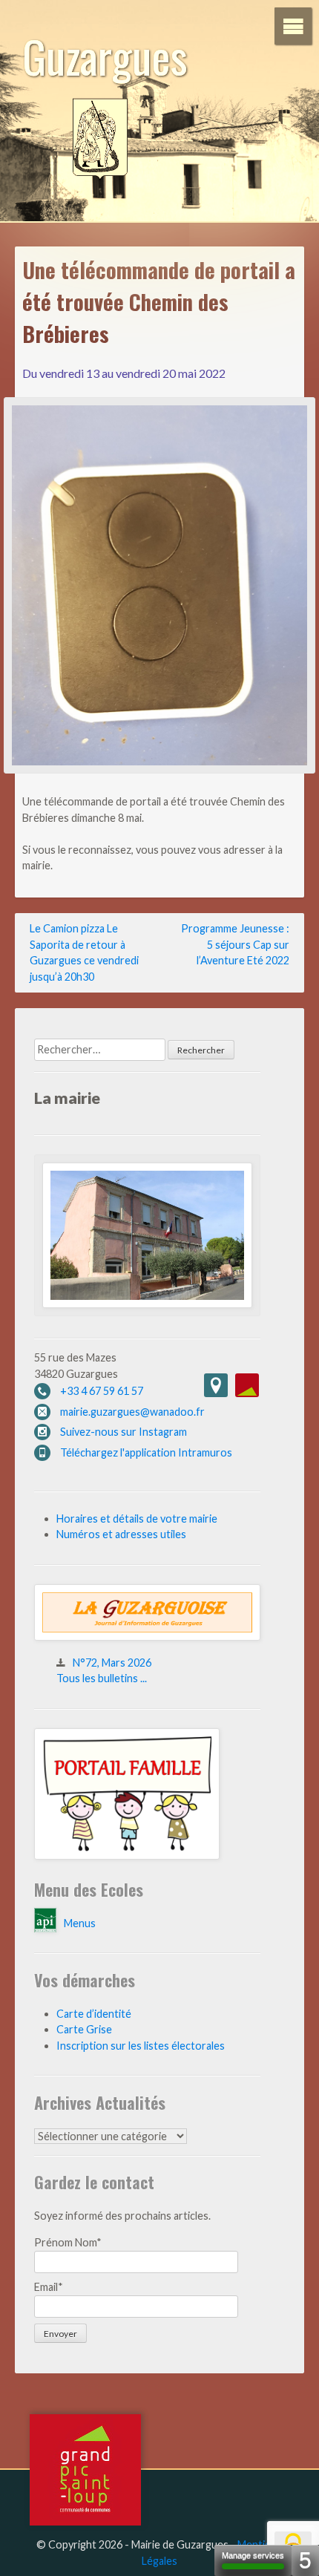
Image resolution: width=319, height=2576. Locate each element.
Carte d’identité (94, 2014)
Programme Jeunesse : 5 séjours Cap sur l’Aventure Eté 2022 (235, 944)
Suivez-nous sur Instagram (124, 1432)
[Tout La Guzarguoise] (147, 1637)
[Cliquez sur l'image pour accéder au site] (127, 1856)
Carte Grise (84, 2029)
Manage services (253, 2555)
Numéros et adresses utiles (121, 1534)
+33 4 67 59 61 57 (102, 1391)
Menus (80, 1923)
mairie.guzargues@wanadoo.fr (132, 1412)
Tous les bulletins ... (102, 1678)
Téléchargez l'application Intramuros (146, 1452)
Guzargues (105, 55)
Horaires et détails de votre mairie (137, 1519)
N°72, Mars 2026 (112, 1663)
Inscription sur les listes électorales (141, 2046)
